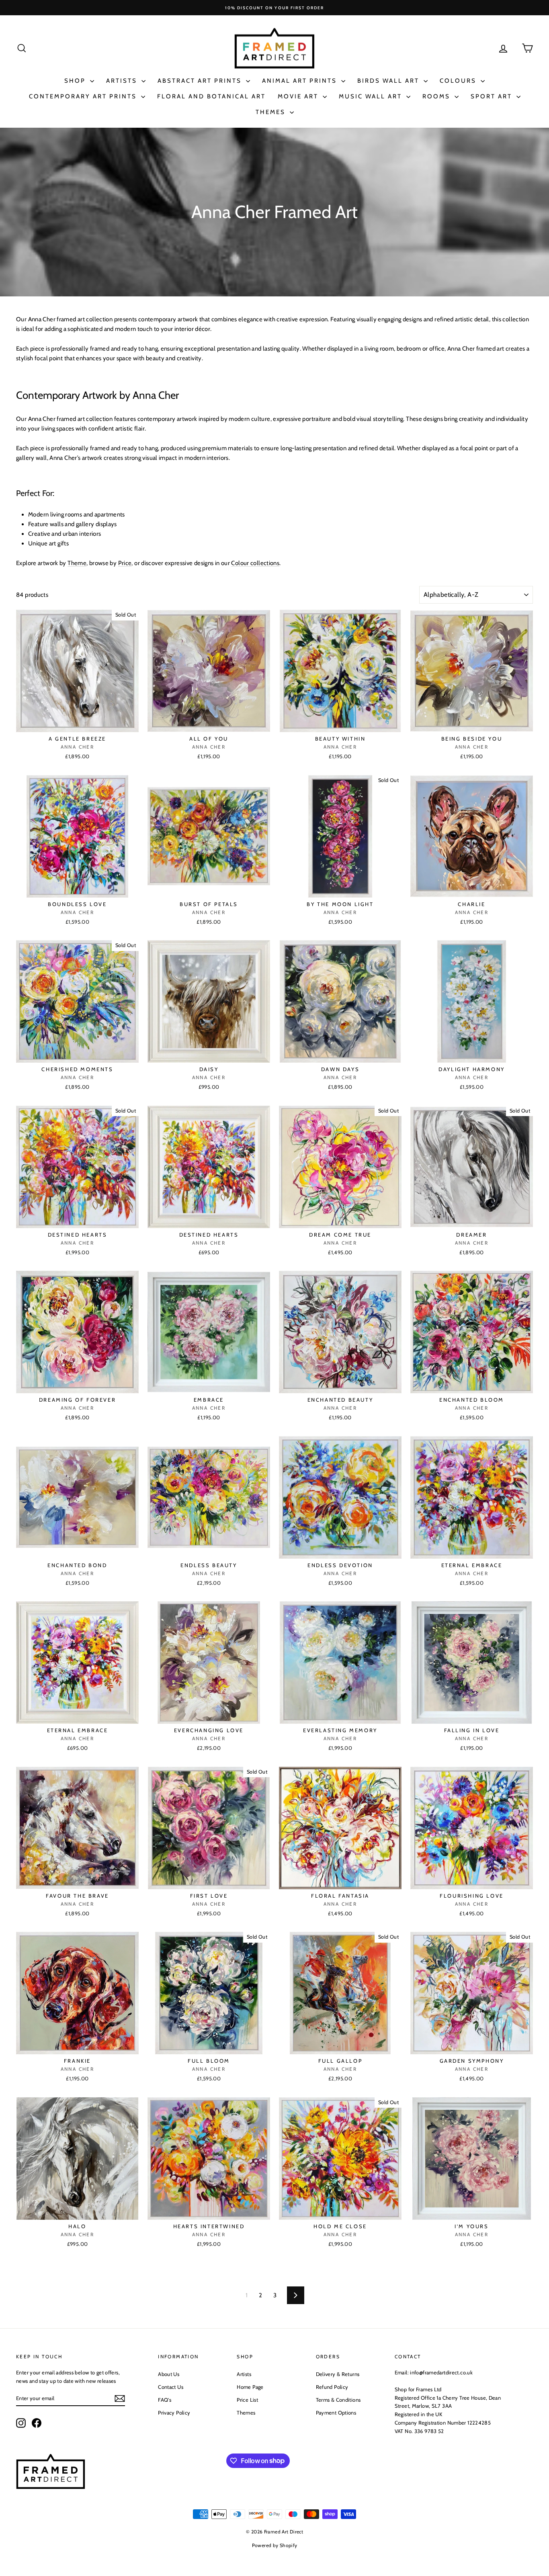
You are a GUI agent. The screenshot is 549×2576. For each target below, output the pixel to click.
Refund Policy (332, 2387)
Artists (123, 81)
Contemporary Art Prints (84, 96)
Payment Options (336, 2413)
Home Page (250, 2387)
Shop (76, 81)
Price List (247, 2400)
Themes (272, 112)
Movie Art (299, 96)
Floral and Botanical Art (211, 96)
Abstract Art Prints (201, 81)
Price (125, 563)
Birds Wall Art (389, 81)
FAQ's (165, 2400)
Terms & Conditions (338, 2400)
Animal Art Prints (301, 81)
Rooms (437, 96)
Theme (77, 563)
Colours (459, 81)
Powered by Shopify (275, 2545)
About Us (169, 2374)
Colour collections (255, 563)
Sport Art (493, 96)
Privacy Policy (174, 2413)
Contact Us (171, 2387)
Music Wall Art (372, 96)
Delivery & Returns (338, 2374)
